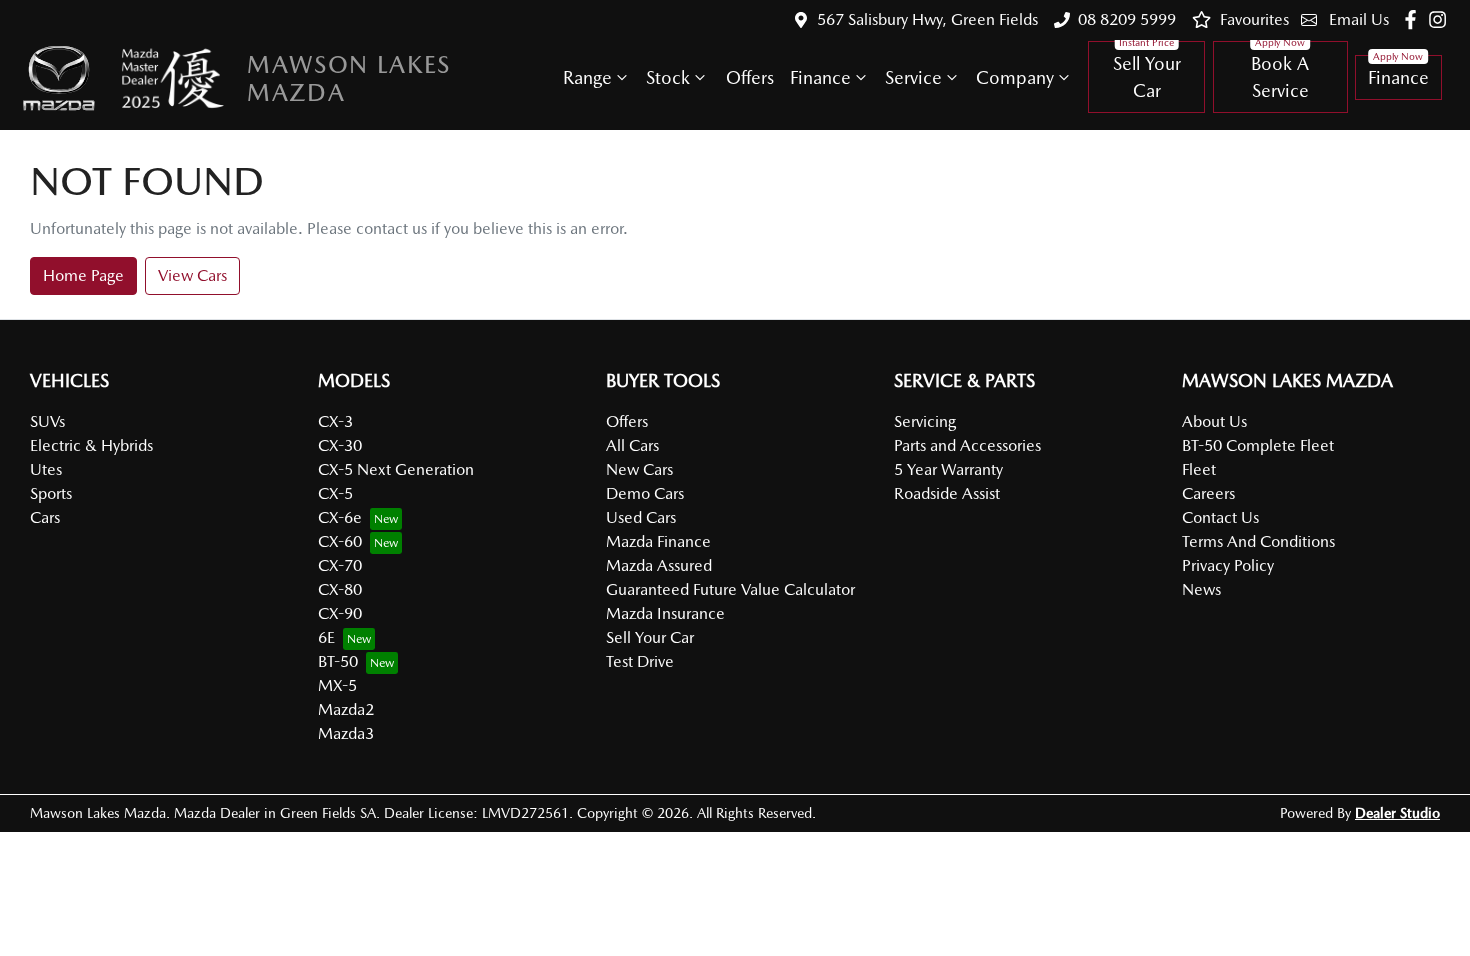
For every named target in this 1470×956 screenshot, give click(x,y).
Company (1015, 77)
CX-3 (335, 421)
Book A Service (1280, 77)
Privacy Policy (1228, 565)
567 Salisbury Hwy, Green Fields (927, 19)
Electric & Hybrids (91, 445)
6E (326, 637)
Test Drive (640, 661)
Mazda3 (346, 733)
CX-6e (340, 517)
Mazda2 (346, 709)
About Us (1214, 421)
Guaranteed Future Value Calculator (730, 589)
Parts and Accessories (967, 445)
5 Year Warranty (948, 469)
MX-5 (337, 685)
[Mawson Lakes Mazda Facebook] (1414, 19)
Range (587, 77)
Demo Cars (645, 493)
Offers (750, 77)
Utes (46, 469)
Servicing (925, 421)
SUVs (47, 421)
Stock (668, 77)
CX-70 (340, 565)
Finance (820, 77)
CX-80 (340, 589)
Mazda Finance (658, 541)
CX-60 (340, 541)
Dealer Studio (1397, 813)
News (1201, 589)
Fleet (1199, 469)
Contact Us (1220, 517)
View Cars (192, 275)
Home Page (83, 275)
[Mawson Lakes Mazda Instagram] (1441, 19)
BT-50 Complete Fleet (1258, 445)
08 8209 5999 (1127, 19)
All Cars (632, 445)
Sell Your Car (1147, 77)
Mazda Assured (659, 565)
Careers (1208, 493)
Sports (51, 493)
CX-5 (335, 493)
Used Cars (641, 517)
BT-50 (338, 661)
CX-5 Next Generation (396, 469)
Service (913, 77)
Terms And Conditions (1258, 541)
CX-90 (340, 613)
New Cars (639, 469)
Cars (45, 517)
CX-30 (340, 445)
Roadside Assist (947, 493)
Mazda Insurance (665, 613)
